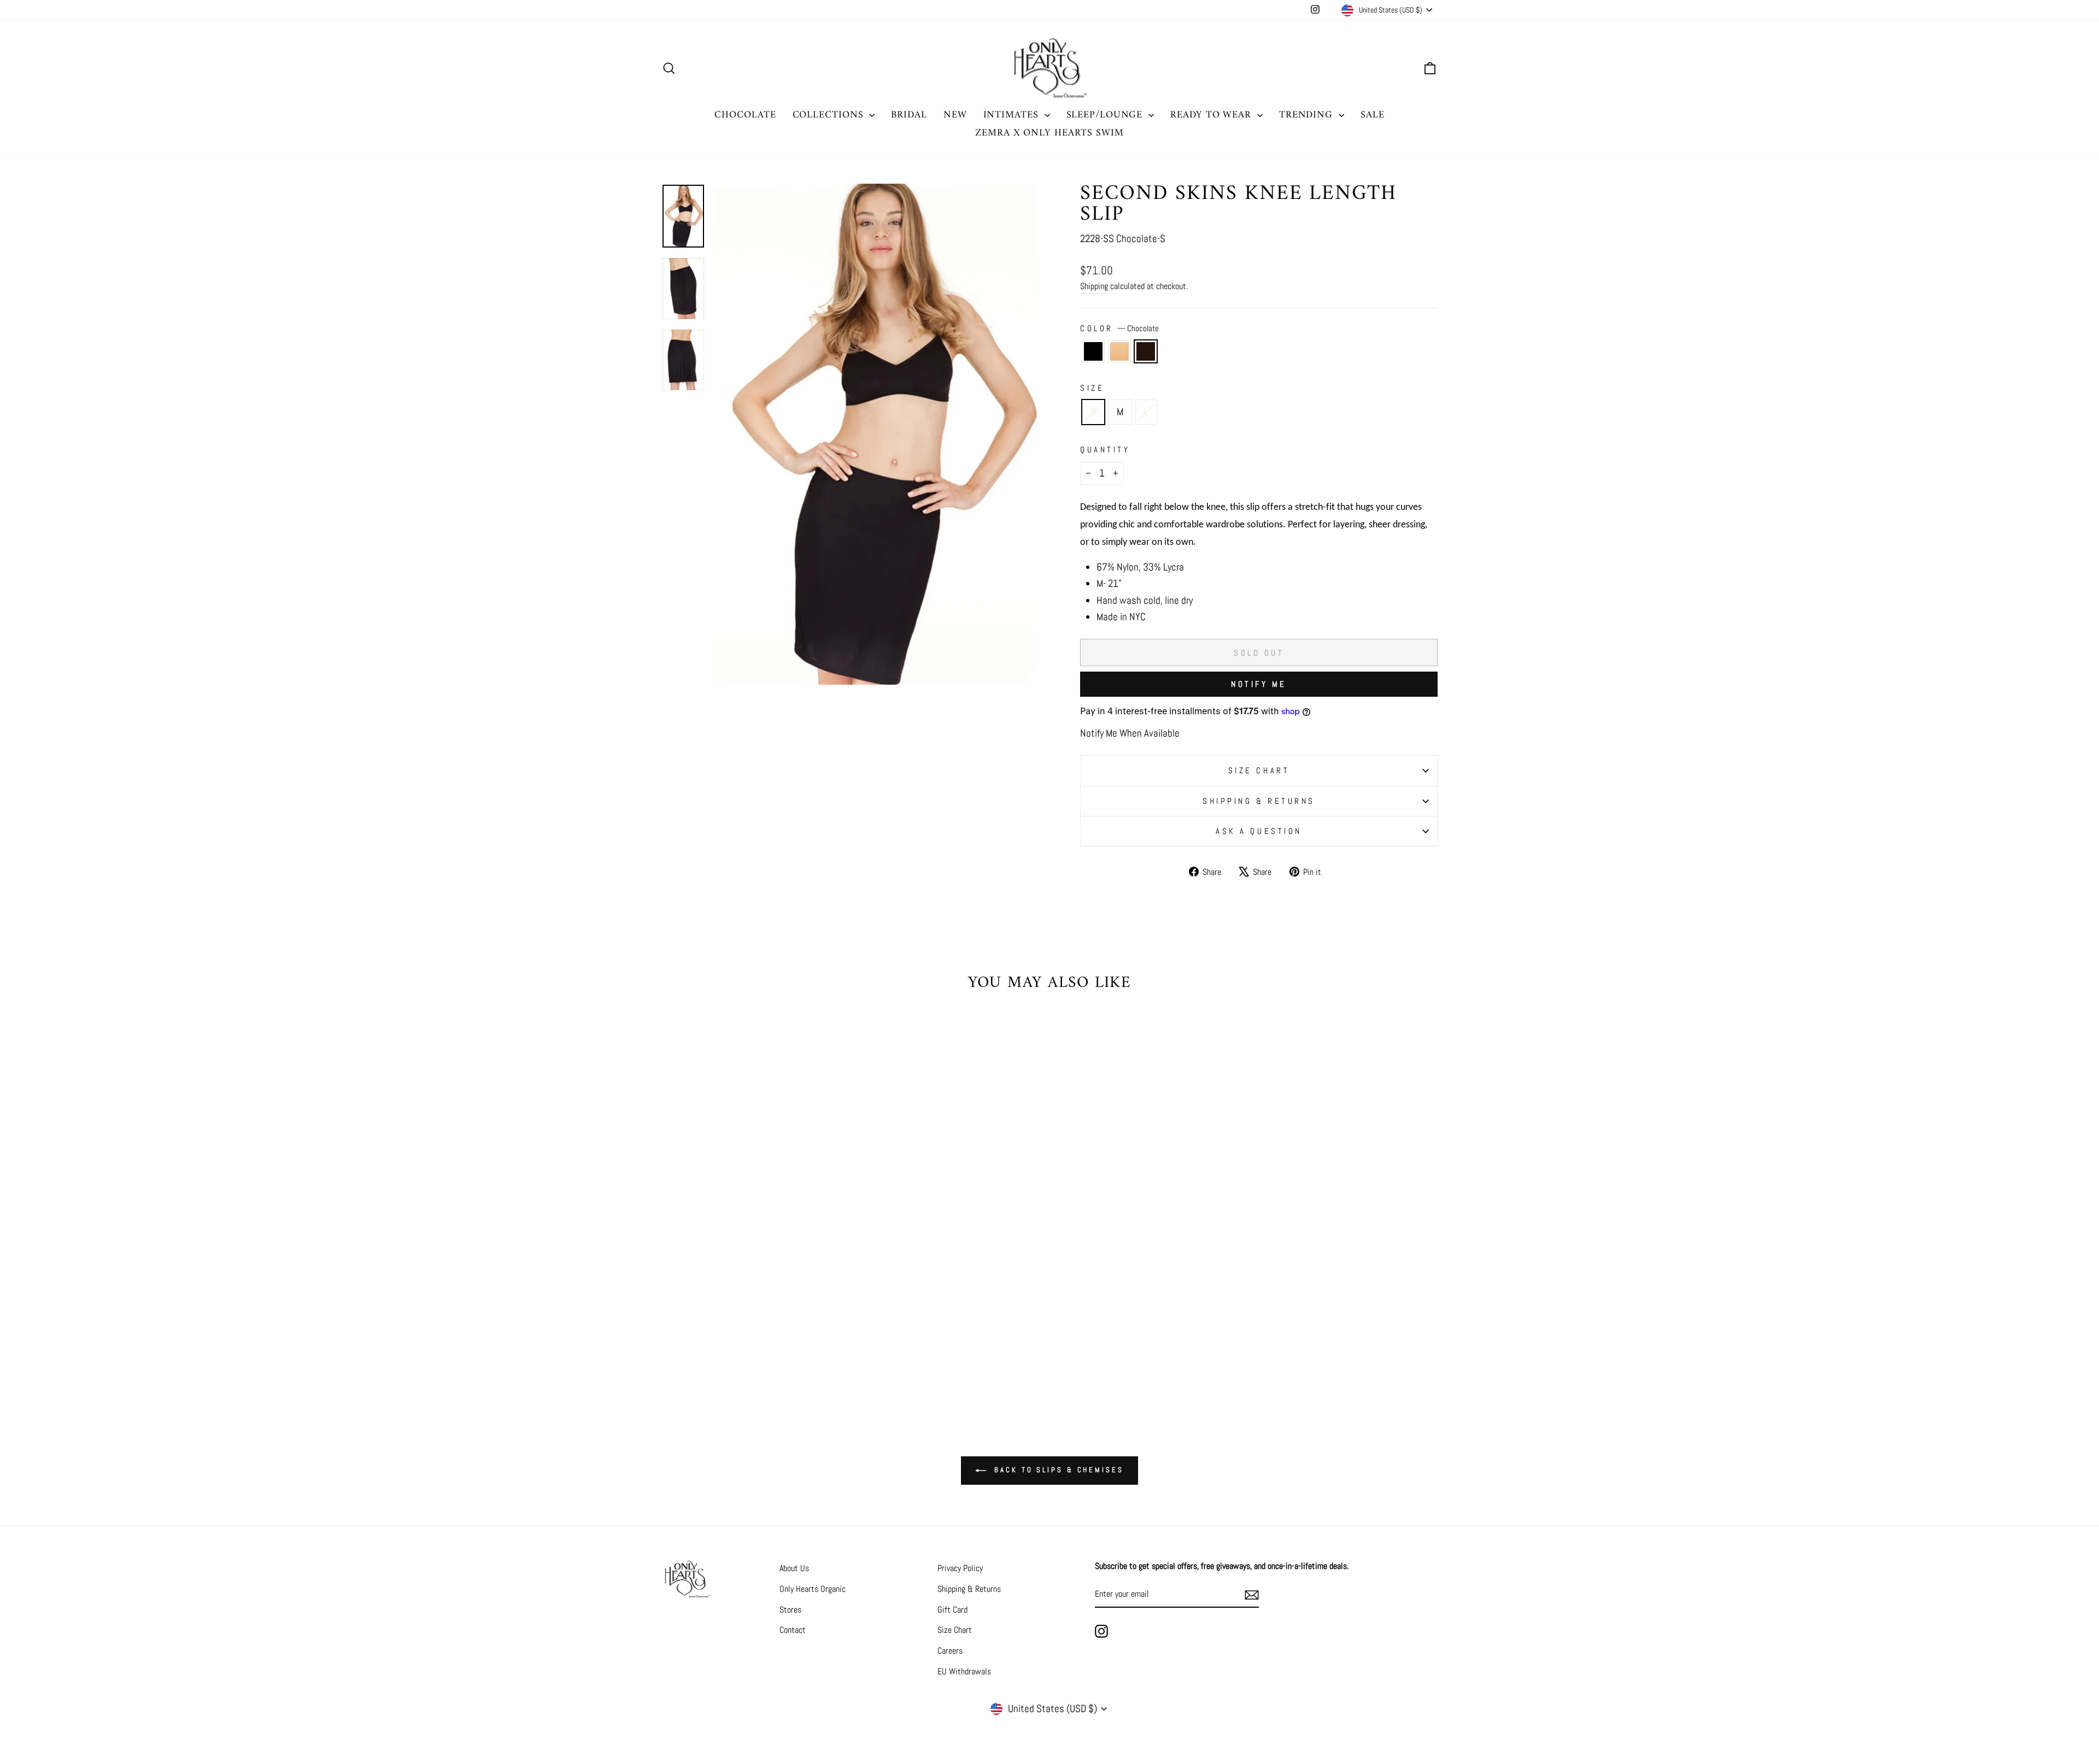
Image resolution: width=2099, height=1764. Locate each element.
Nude (1119, 351)
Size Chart (955, 1630)
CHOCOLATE (745, 115)
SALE (1373, 115)
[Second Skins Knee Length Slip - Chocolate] (769, 1347)
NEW (955, 115)
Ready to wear (1212, 115)
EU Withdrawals (964, 1671)
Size (1092, 388)
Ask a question (1259, 831)
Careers (950, 1651)
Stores (790, 1610)
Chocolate (1146, 351)
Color (1119, 328)
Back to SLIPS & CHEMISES (1057, 1470)
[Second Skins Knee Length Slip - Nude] (754, 1347)
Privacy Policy (960, 1568)
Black (1093, 351)
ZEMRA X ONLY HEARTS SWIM (1049, 133)
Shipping (1094, 286)
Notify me (1259, 684)
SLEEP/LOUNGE (1106, 115)
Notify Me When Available (1130, 733)
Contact (793, 1630)
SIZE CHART (1259, 770)
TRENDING (1308, 115)
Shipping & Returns (1259, 801)
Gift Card (952, 1610)
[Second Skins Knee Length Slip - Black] (739, 1347)
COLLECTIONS (830, 115)
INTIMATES (1013, 115)
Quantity (1105, 449)
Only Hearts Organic (813, 1589)
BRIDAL (909, 115)
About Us (794, 1568)
